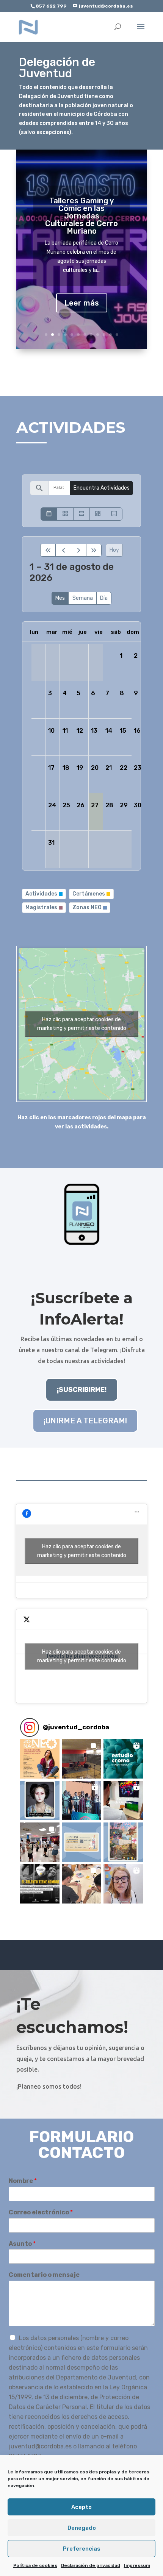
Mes (60, 598)
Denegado (82, 2528)
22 (124, 768)
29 (124, 805)
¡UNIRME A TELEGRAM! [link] (85, 1421)
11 (110, 335)
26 (81, 805)
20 (95, 768)
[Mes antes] (63, 550)
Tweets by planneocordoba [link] (82, 1656)
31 (51, 843)
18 (66, 768)
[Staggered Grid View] (98, 514)
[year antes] (48, 550)
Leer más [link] (82, 303)
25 (66, 805)
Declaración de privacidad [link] (91, 2565)
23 (138, 768)
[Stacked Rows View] (81, 514)
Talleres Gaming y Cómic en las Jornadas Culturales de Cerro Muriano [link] (81, 216)
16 (137, 731)
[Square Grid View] (65, 514)
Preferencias (82, 2549)
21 (109, 768)
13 (94, 731)
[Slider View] (114, 514)
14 (109, 731)
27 (95, 805)
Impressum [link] (137, 2565)
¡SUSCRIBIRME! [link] (82, 1390)
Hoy (114, 550)
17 (51, 768)
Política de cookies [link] (35, 2565)
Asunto (22, 2244)
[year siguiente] (94, 550)
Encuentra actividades (102, 488)
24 (52, 805)
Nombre (23, 2181)
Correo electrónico (41, 2212)
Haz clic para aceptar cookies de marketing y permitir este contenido (82, 1024)
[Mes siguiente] (79, 550)
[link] (28, 27)
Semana (83, 598)
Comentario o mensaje (44, 2275)
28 (109, 805)
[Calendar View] (49, 514)
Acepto (81, 2507)
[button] (40, 1759)
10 (104, 335)
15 (123, 731)
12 (117, 335)
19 (80, 768)
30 (138, 805)
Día (104, 598)
